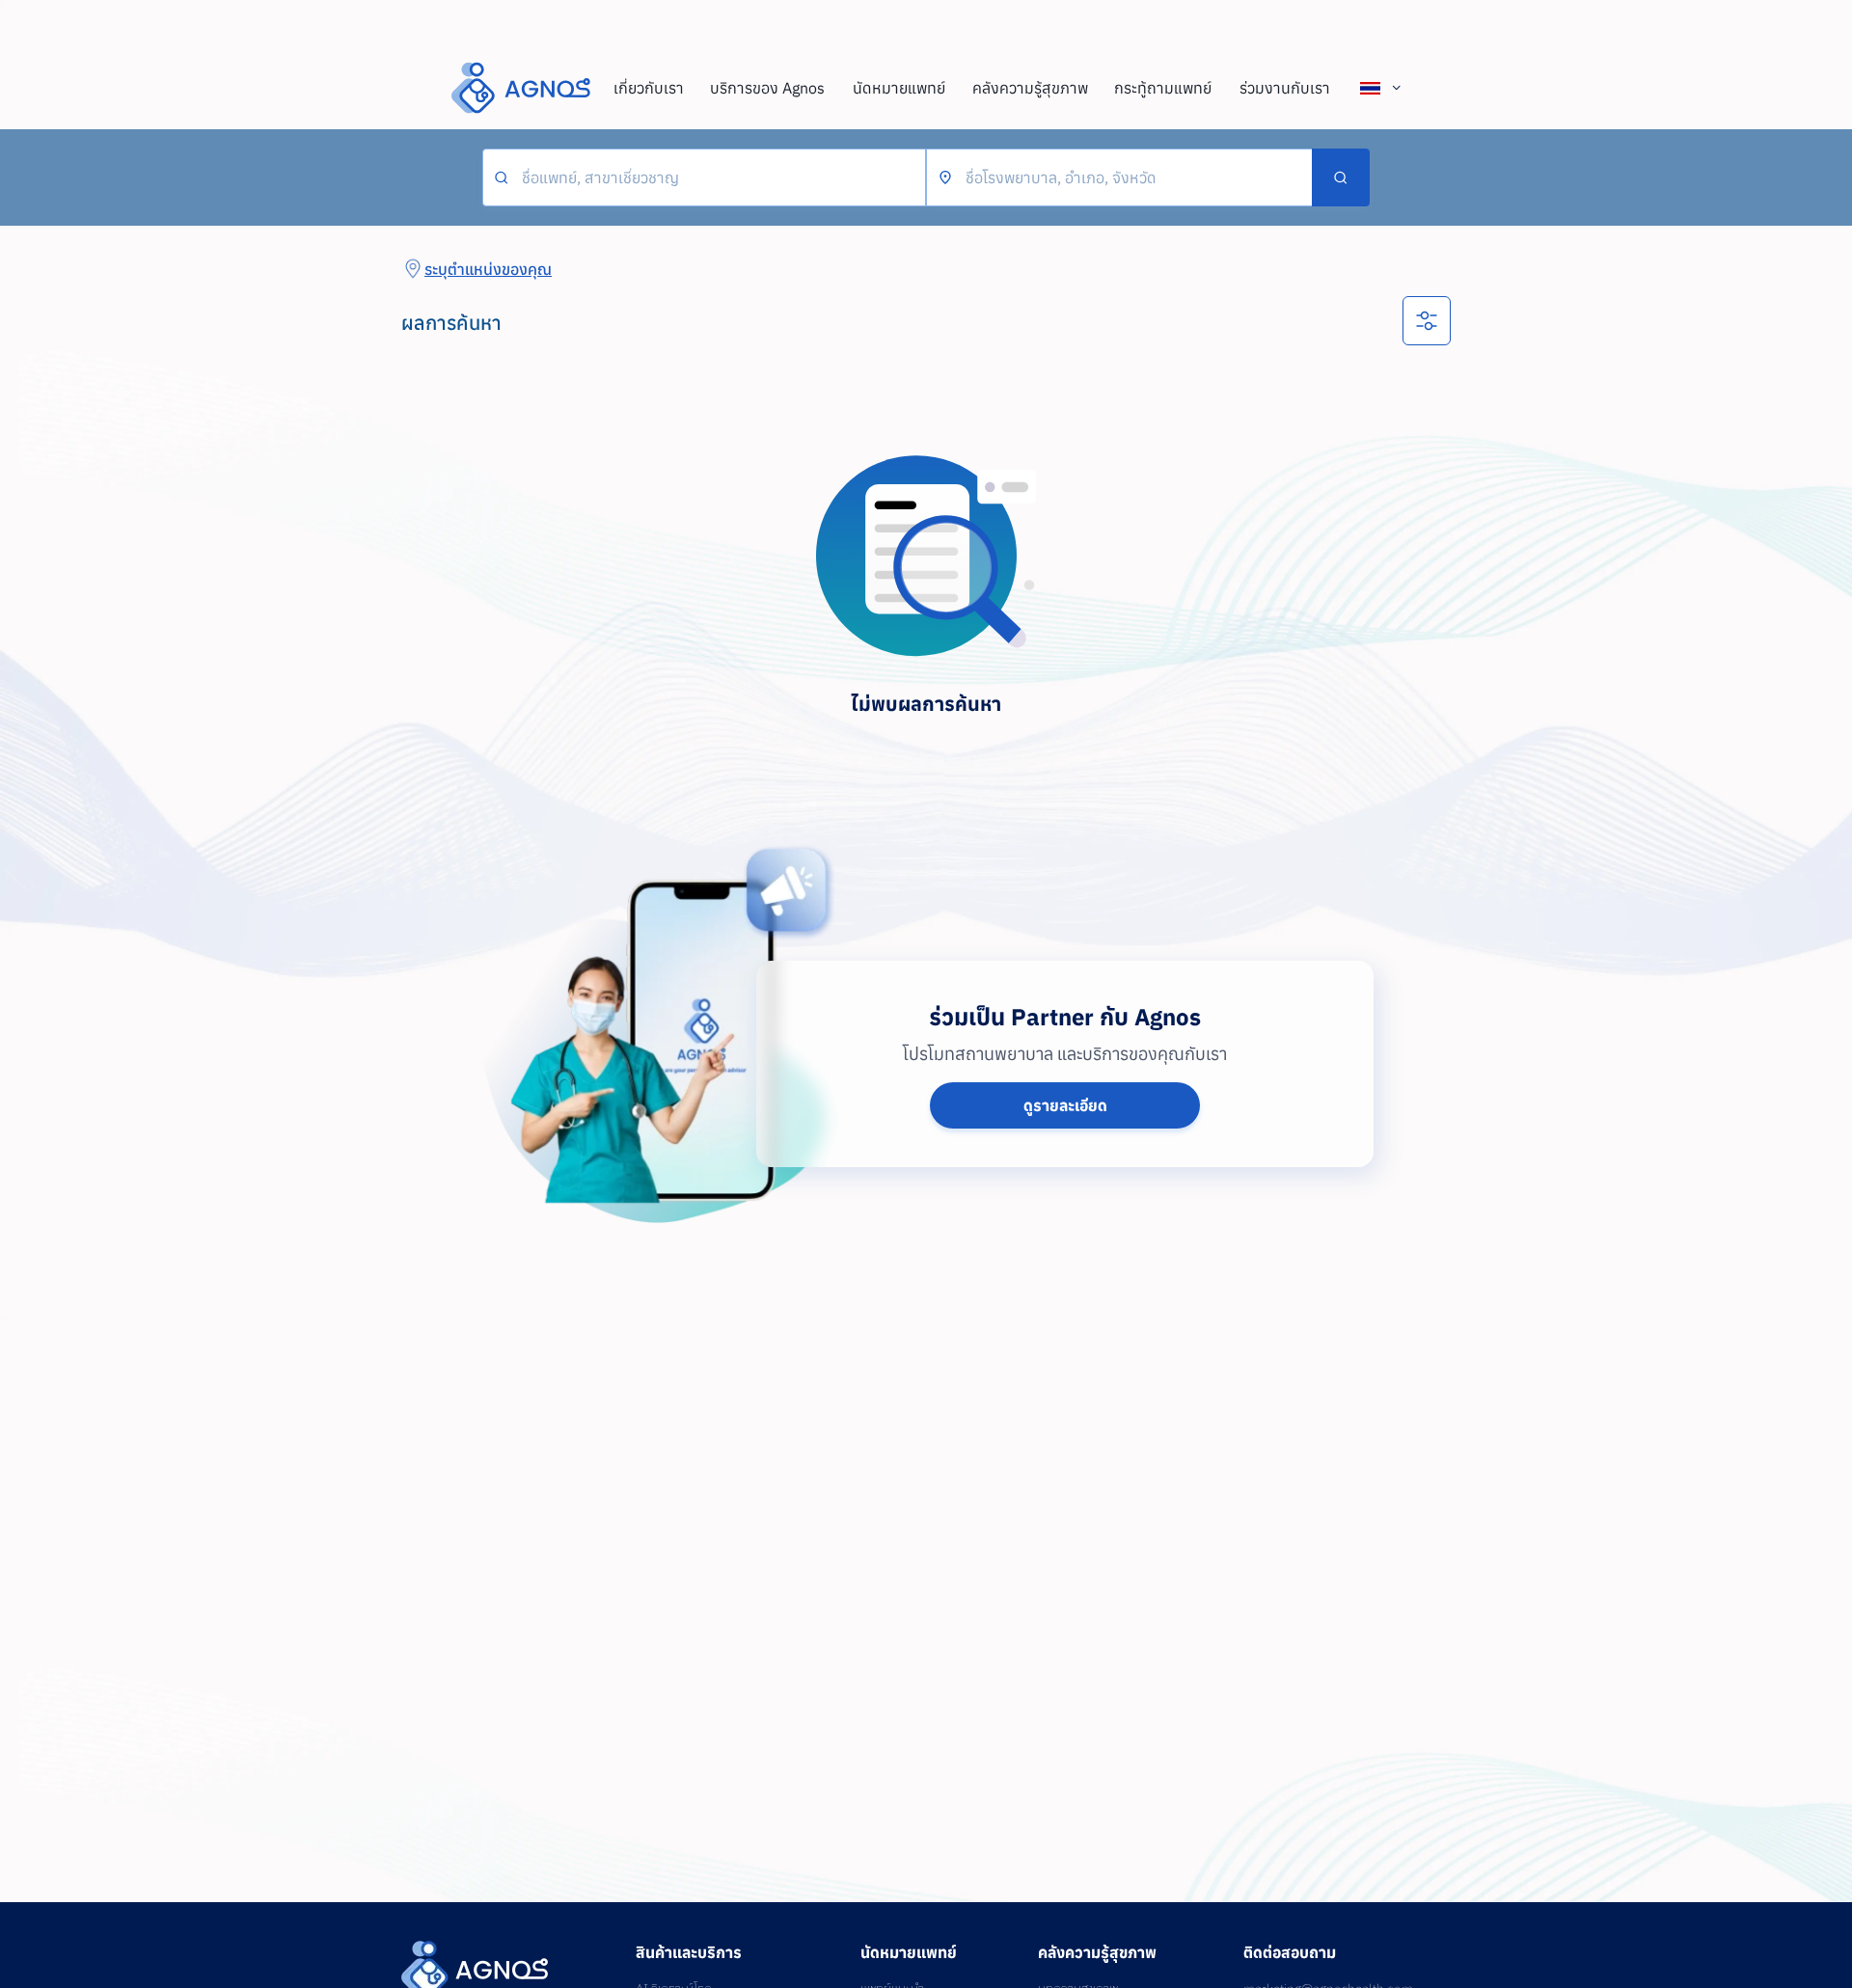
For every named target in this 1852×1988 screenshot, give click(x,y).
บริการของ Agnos (767, 88)
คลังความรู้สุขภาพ (1030, 88)
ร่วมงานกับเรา (1285, 88)
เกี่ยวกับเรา (649, 88)
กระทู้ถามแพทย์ (1163, 88)
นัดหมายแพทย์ (899, 88)
